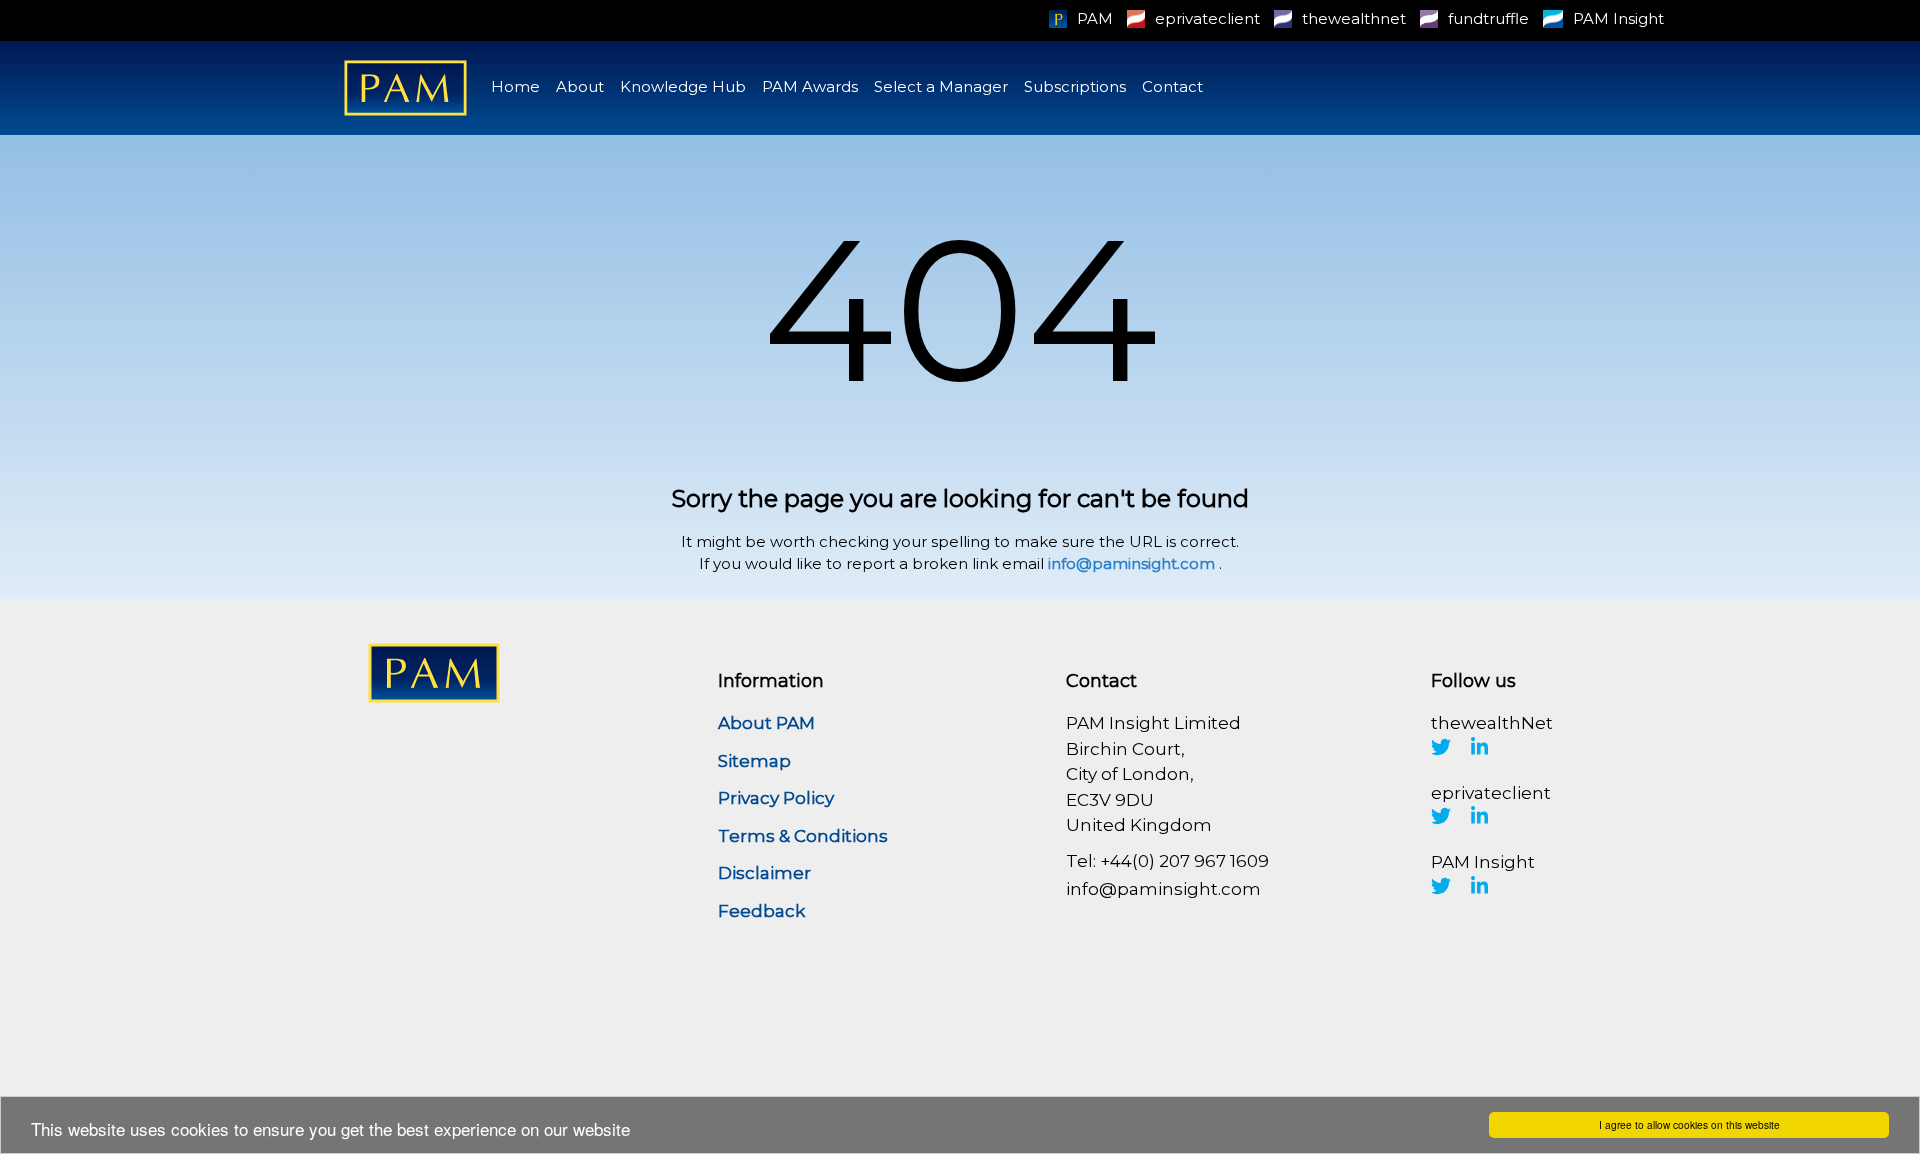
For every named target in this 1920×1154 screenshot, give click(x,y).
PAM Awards (810, 86)
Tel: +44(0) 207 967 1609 (1167, 861)
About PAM (766, 723)
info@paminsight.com (1131, 563)
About (580, 86)
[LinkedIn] (1480, 747)
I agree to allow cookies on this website (1689, 1124)
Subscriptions (1075, 86)
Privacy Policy (776, 798)
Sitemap (754, 761)
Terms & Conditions (803, 836)
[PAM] (405, 88)
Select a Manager (941, 86)
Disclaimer (764, 873)
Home (515, 86)
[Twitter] (1441, 747)
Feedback (761, 911)
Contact (1172, 86)
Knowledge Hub (683, 86)
